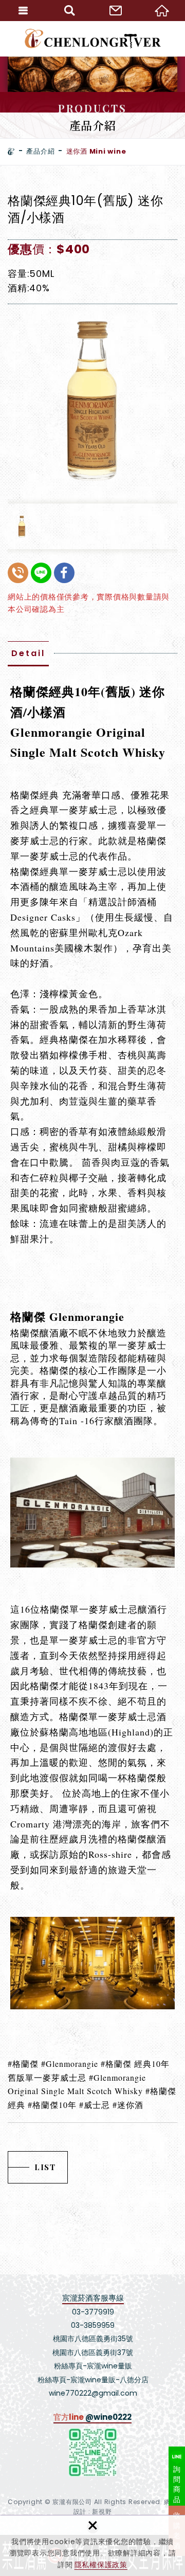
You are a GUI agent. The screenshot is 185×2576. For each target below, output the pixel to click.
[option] (92, 399)
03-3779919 (93, 2312)
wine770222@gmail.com (93, 2393)
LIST (45, 2167)
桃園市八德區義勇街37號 (93, 2353)
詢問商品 (177, 2484)
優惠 (20, 249)
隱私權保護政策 (101, 2565)
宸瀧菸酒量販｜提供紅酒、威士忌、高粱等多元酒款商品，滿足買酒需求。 (93, 39)
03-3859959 (93, 2325)
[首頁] (11, 152)
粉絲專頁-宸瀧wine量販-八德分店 (93, 2380)
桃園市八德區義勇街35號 (93, 2339)
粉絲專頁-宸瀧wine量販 (93, 2366)
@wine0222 (108, 2417)
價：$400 (61, 249)
